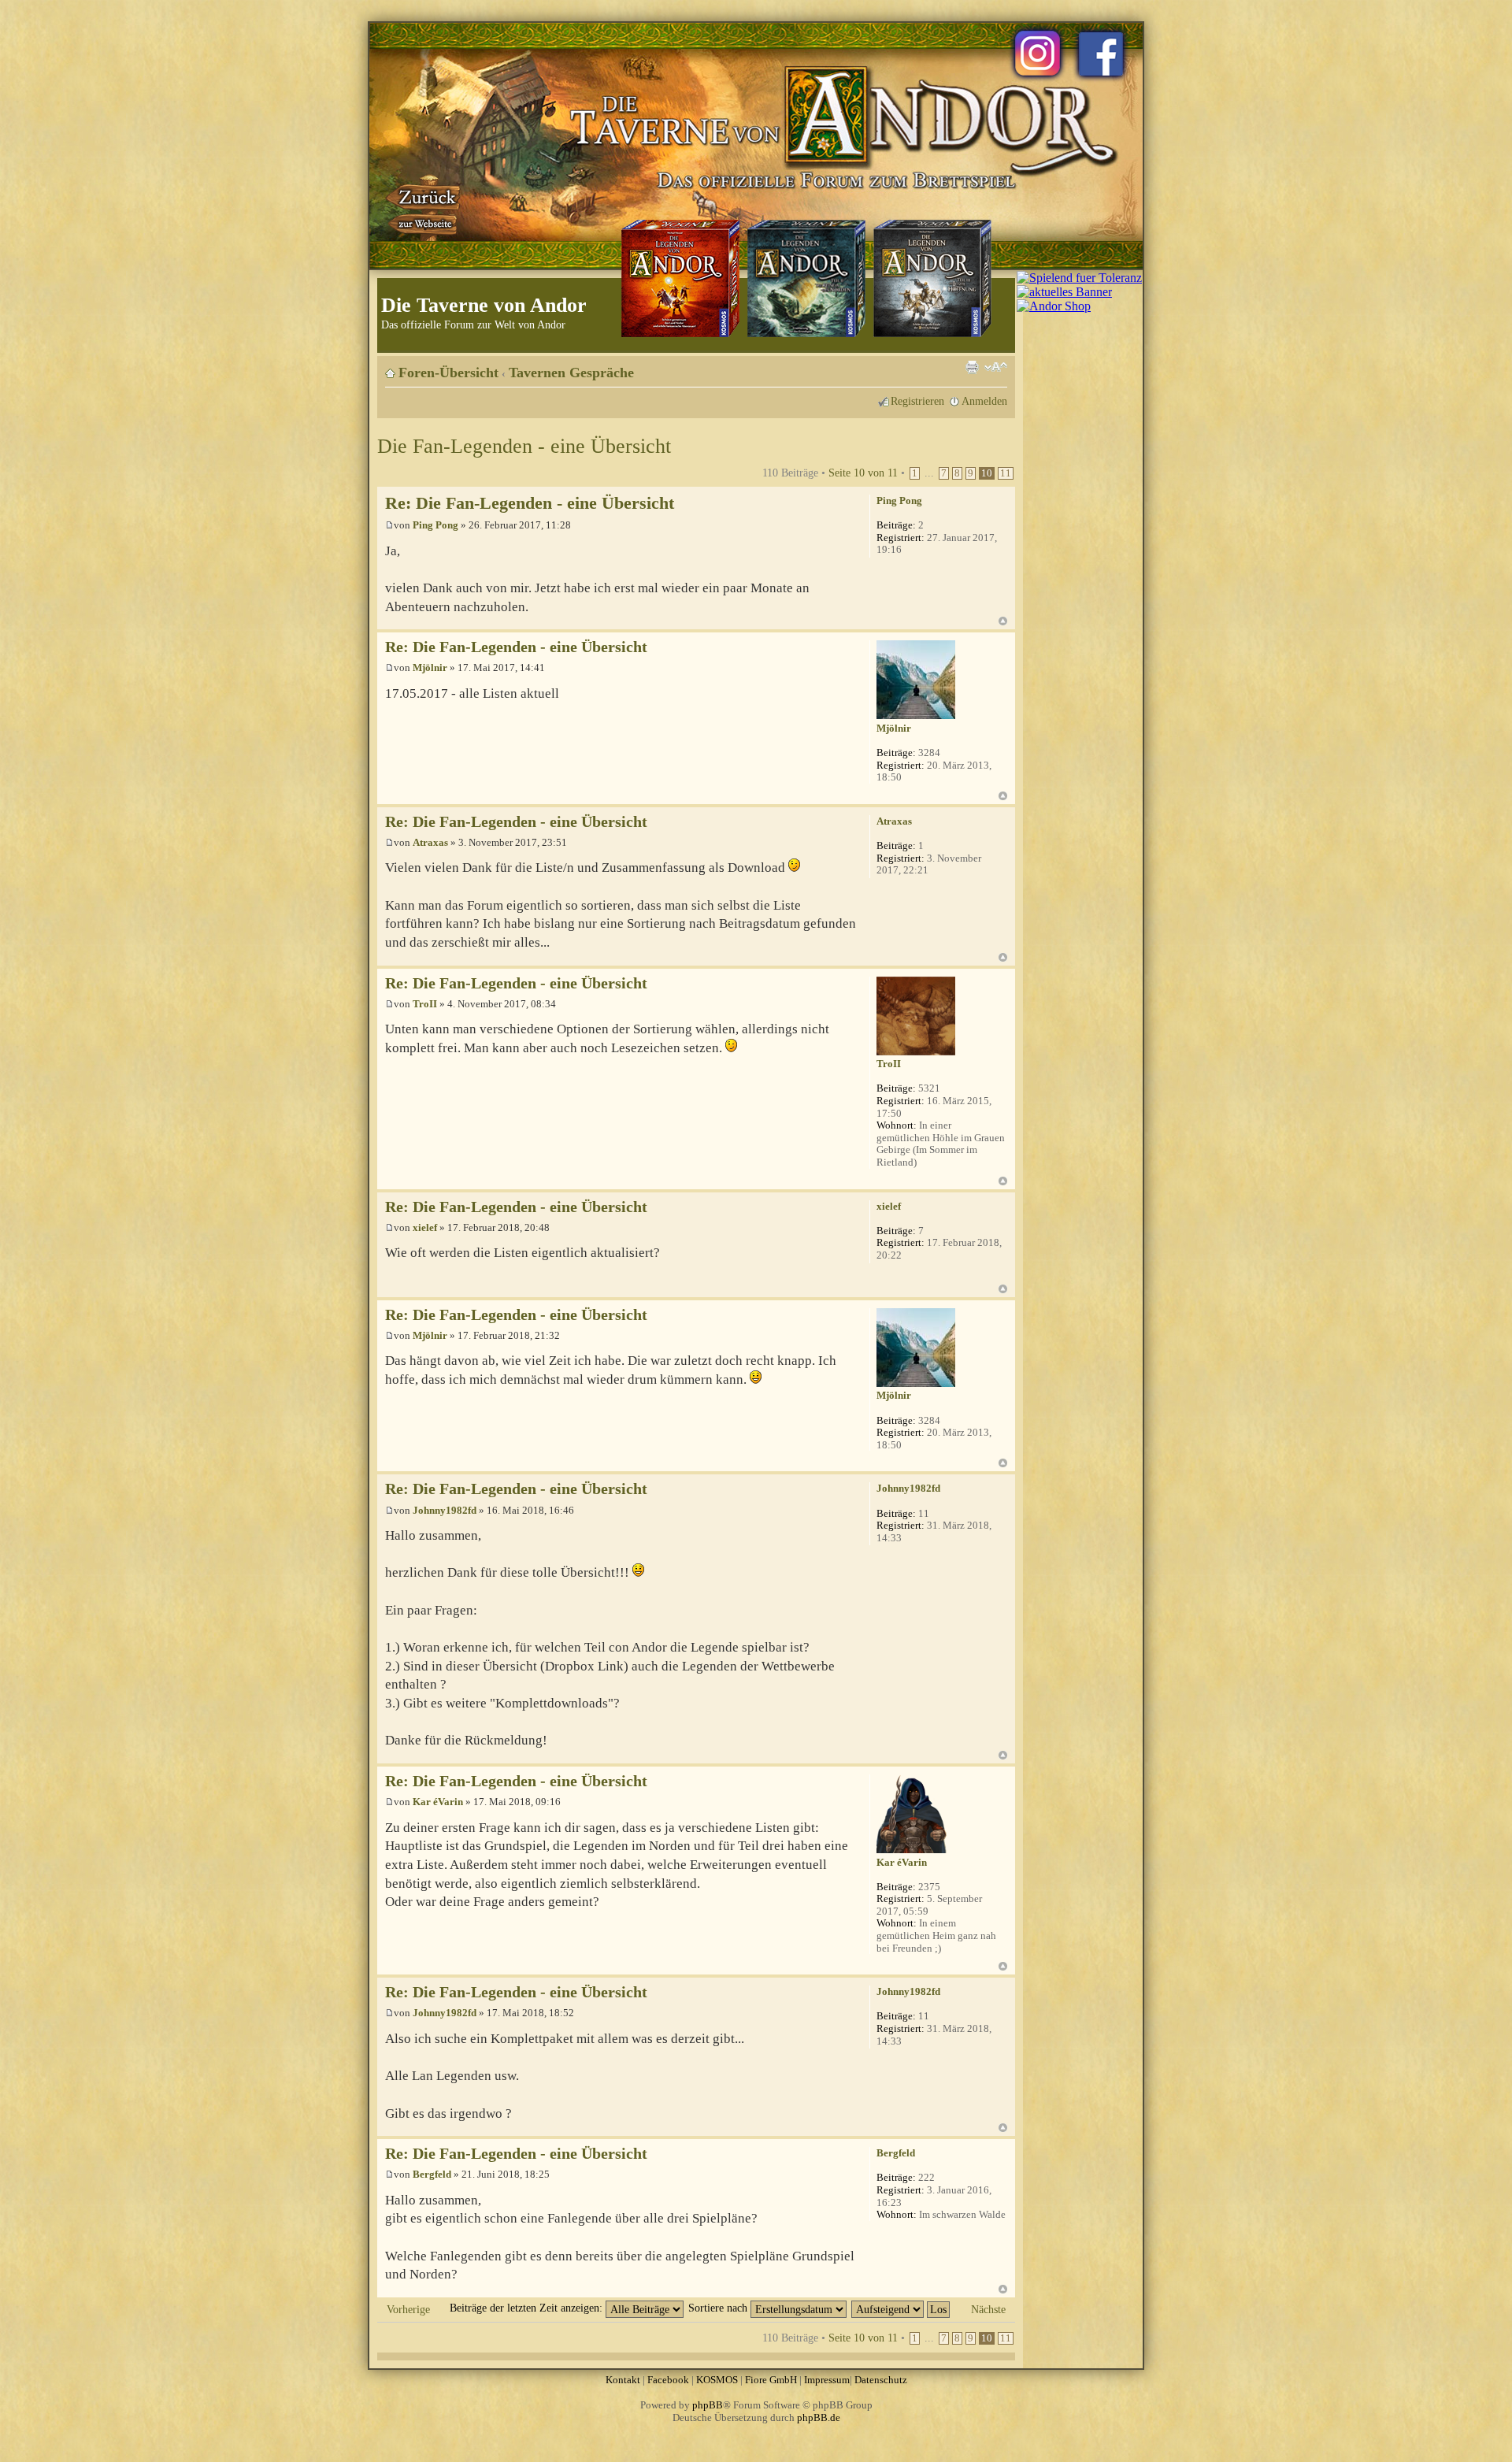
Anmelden (984, 401)
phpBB (708, 2405)
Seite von (863, 473)
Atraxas (430, 842)
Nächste (988, 2309)
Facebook (668, 2380)
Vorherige (408, 2309)
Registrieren (917, 401)
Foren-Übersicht (448, 373)
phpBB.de (819, 2418)
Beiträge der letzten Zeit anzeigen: (528, 2308)
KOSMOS (717, 2380)
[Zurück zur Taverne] (424, 207)
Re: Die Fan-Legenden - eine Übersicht (530, 503)
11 (1006, 473)
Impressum (827, 2380)
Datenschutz (881, 2380)
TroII (425, 1004)
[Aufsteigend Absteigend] (901, 2308)
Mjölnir (430, 667)
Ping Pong (435, 525)
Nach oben (1003, 621)
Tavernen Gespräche (571, 373)
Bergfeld (432, 2174)
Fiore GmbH (771, 2380)
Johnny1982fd (445, 1510)
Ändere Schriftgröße (996, 367)
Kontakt (623, 2380)
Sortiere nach (719, 2308)
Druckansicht (972, 367)
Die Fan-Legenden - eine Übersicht (524, 446)
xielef (425, 1227)
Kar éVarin (438, 1802)
